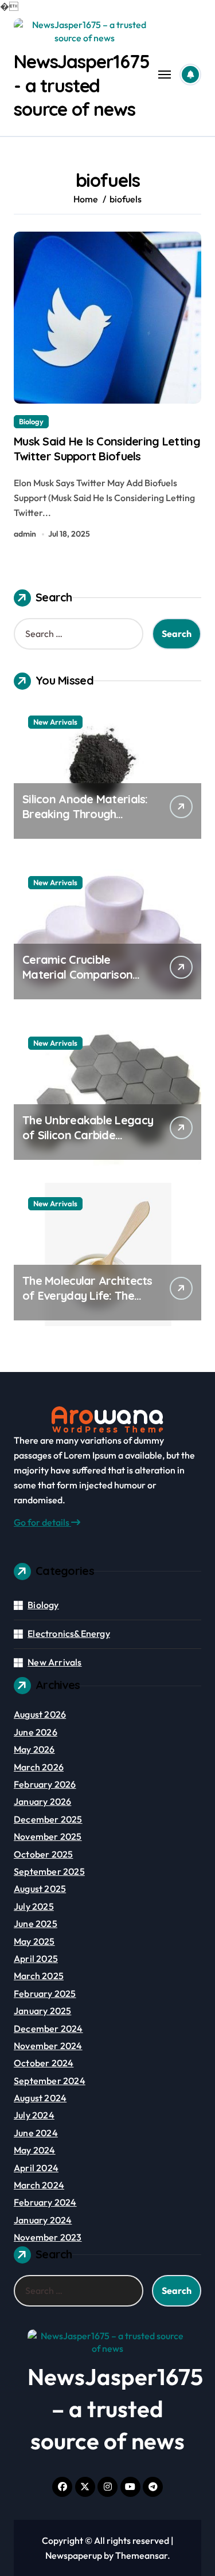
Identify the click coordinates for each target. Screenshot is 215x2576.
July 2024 (34, 2115)
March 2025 (39, 1976)
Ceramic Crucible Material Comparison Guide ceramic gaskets (82, 974)
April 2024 (36, 2168)
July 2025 (34, 1906)
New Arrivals (55, 722)
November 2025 (48, 1836)
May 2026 (34, 1749)
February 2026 (45, 1784)
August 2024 (40, 2098)
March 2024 (39, 2185)
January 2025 (42, 2011)
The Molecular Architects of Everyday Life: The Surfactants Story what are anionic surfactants (87, 1303)
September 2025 (49, 1871)
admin (25, 534)
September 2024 (50, 2081)
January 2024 (43, 2220)
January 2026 (42, 1801)
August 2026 (40, 1714)
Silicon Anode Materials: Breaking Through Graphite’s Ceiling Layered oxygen (85, 821)
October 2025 (43, 1854)
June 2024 (36, 2133)
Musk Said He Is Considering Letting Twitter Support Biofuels (107, 449)
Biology (31, 421)
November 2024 (48, 2046)
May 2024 (35, 2150)
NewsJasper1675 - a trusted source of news (82, 85)
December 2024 (48, 2028)
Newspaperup (74, 2555)
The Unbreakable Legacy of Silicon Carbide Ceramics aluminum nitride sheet (88, 1142)
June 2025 (36, 1924)
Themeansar (141, 2555)
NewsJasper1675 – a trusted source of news (115, 2409)
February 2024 (45, 2202)
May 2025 (34, 1941)
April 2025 (36, 1959)
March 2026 (39, 1767)
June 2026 (36, 1732)
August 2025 (40, 1889)
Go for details (42, 1522)
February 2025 (45, 1993)
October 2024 (44, 2063)
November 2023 (48, 2237)
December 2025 (48, 1819)
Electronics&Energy (69, 1633)
